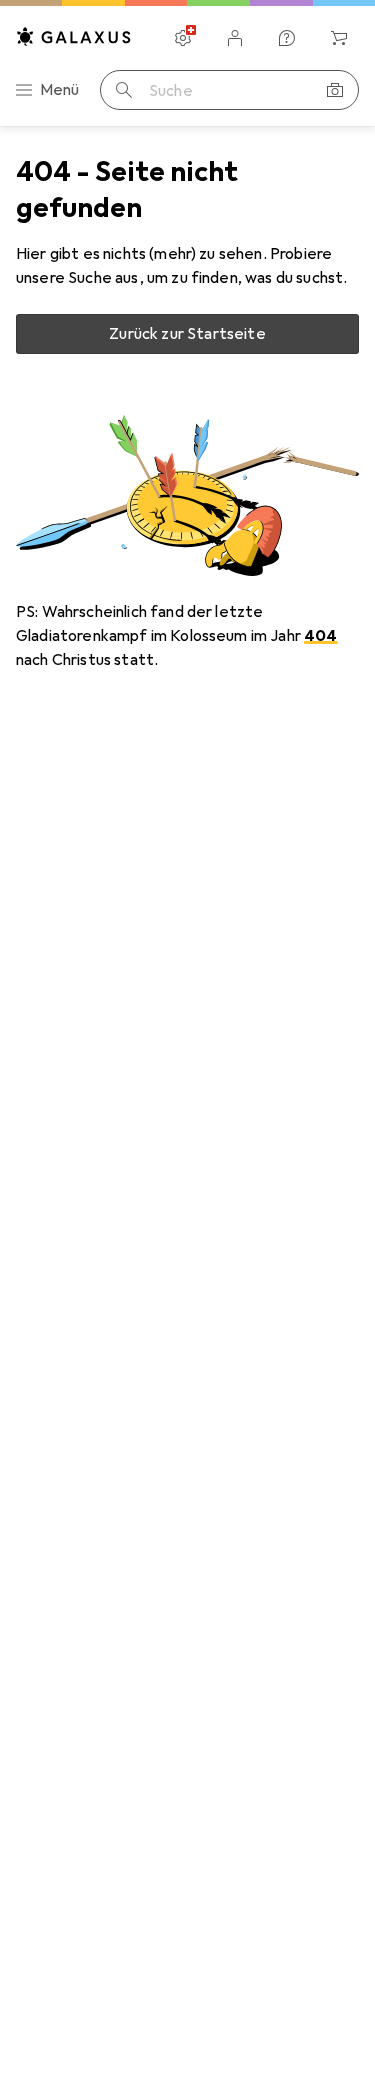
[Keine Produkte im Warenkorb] (339, 38)
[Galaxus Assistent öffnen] (287, 38)
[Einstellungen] (183, 38)
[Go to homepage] (74, 36)
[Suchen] (124, 90)
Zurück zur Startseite (187, 334)
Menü (60, 90)
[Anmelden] (235, 38)
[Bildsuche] (335, 90)
